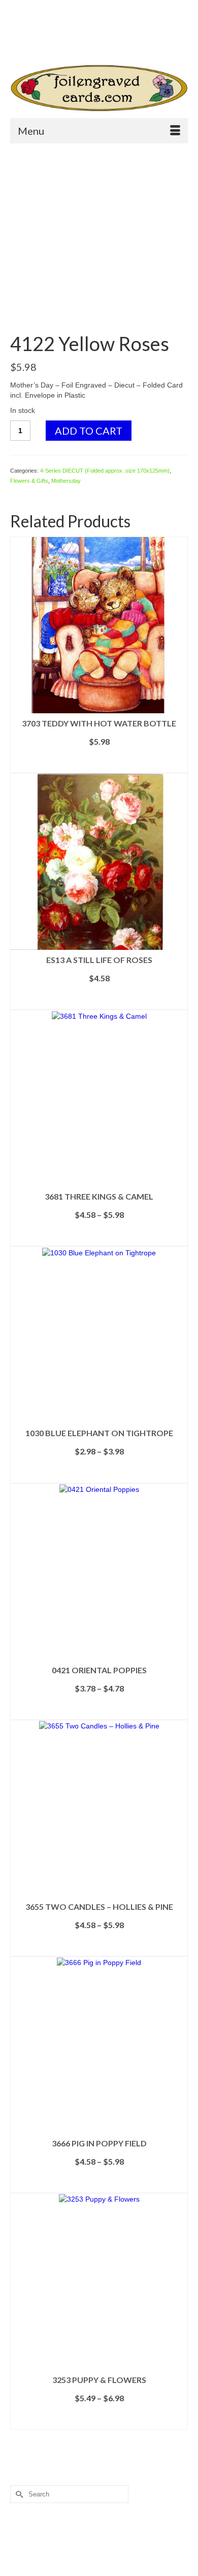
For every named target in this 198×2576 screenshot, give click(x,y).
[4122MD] (99, 239)
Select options (99, 765)
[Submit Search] (48, 43)
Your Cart (47, 26)
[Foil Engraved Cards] (99, 88)
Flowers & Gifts (29, 481)
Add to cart (89, 431)
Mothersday (66, 481)
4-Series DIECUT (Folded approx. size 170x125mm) (105, 471)
